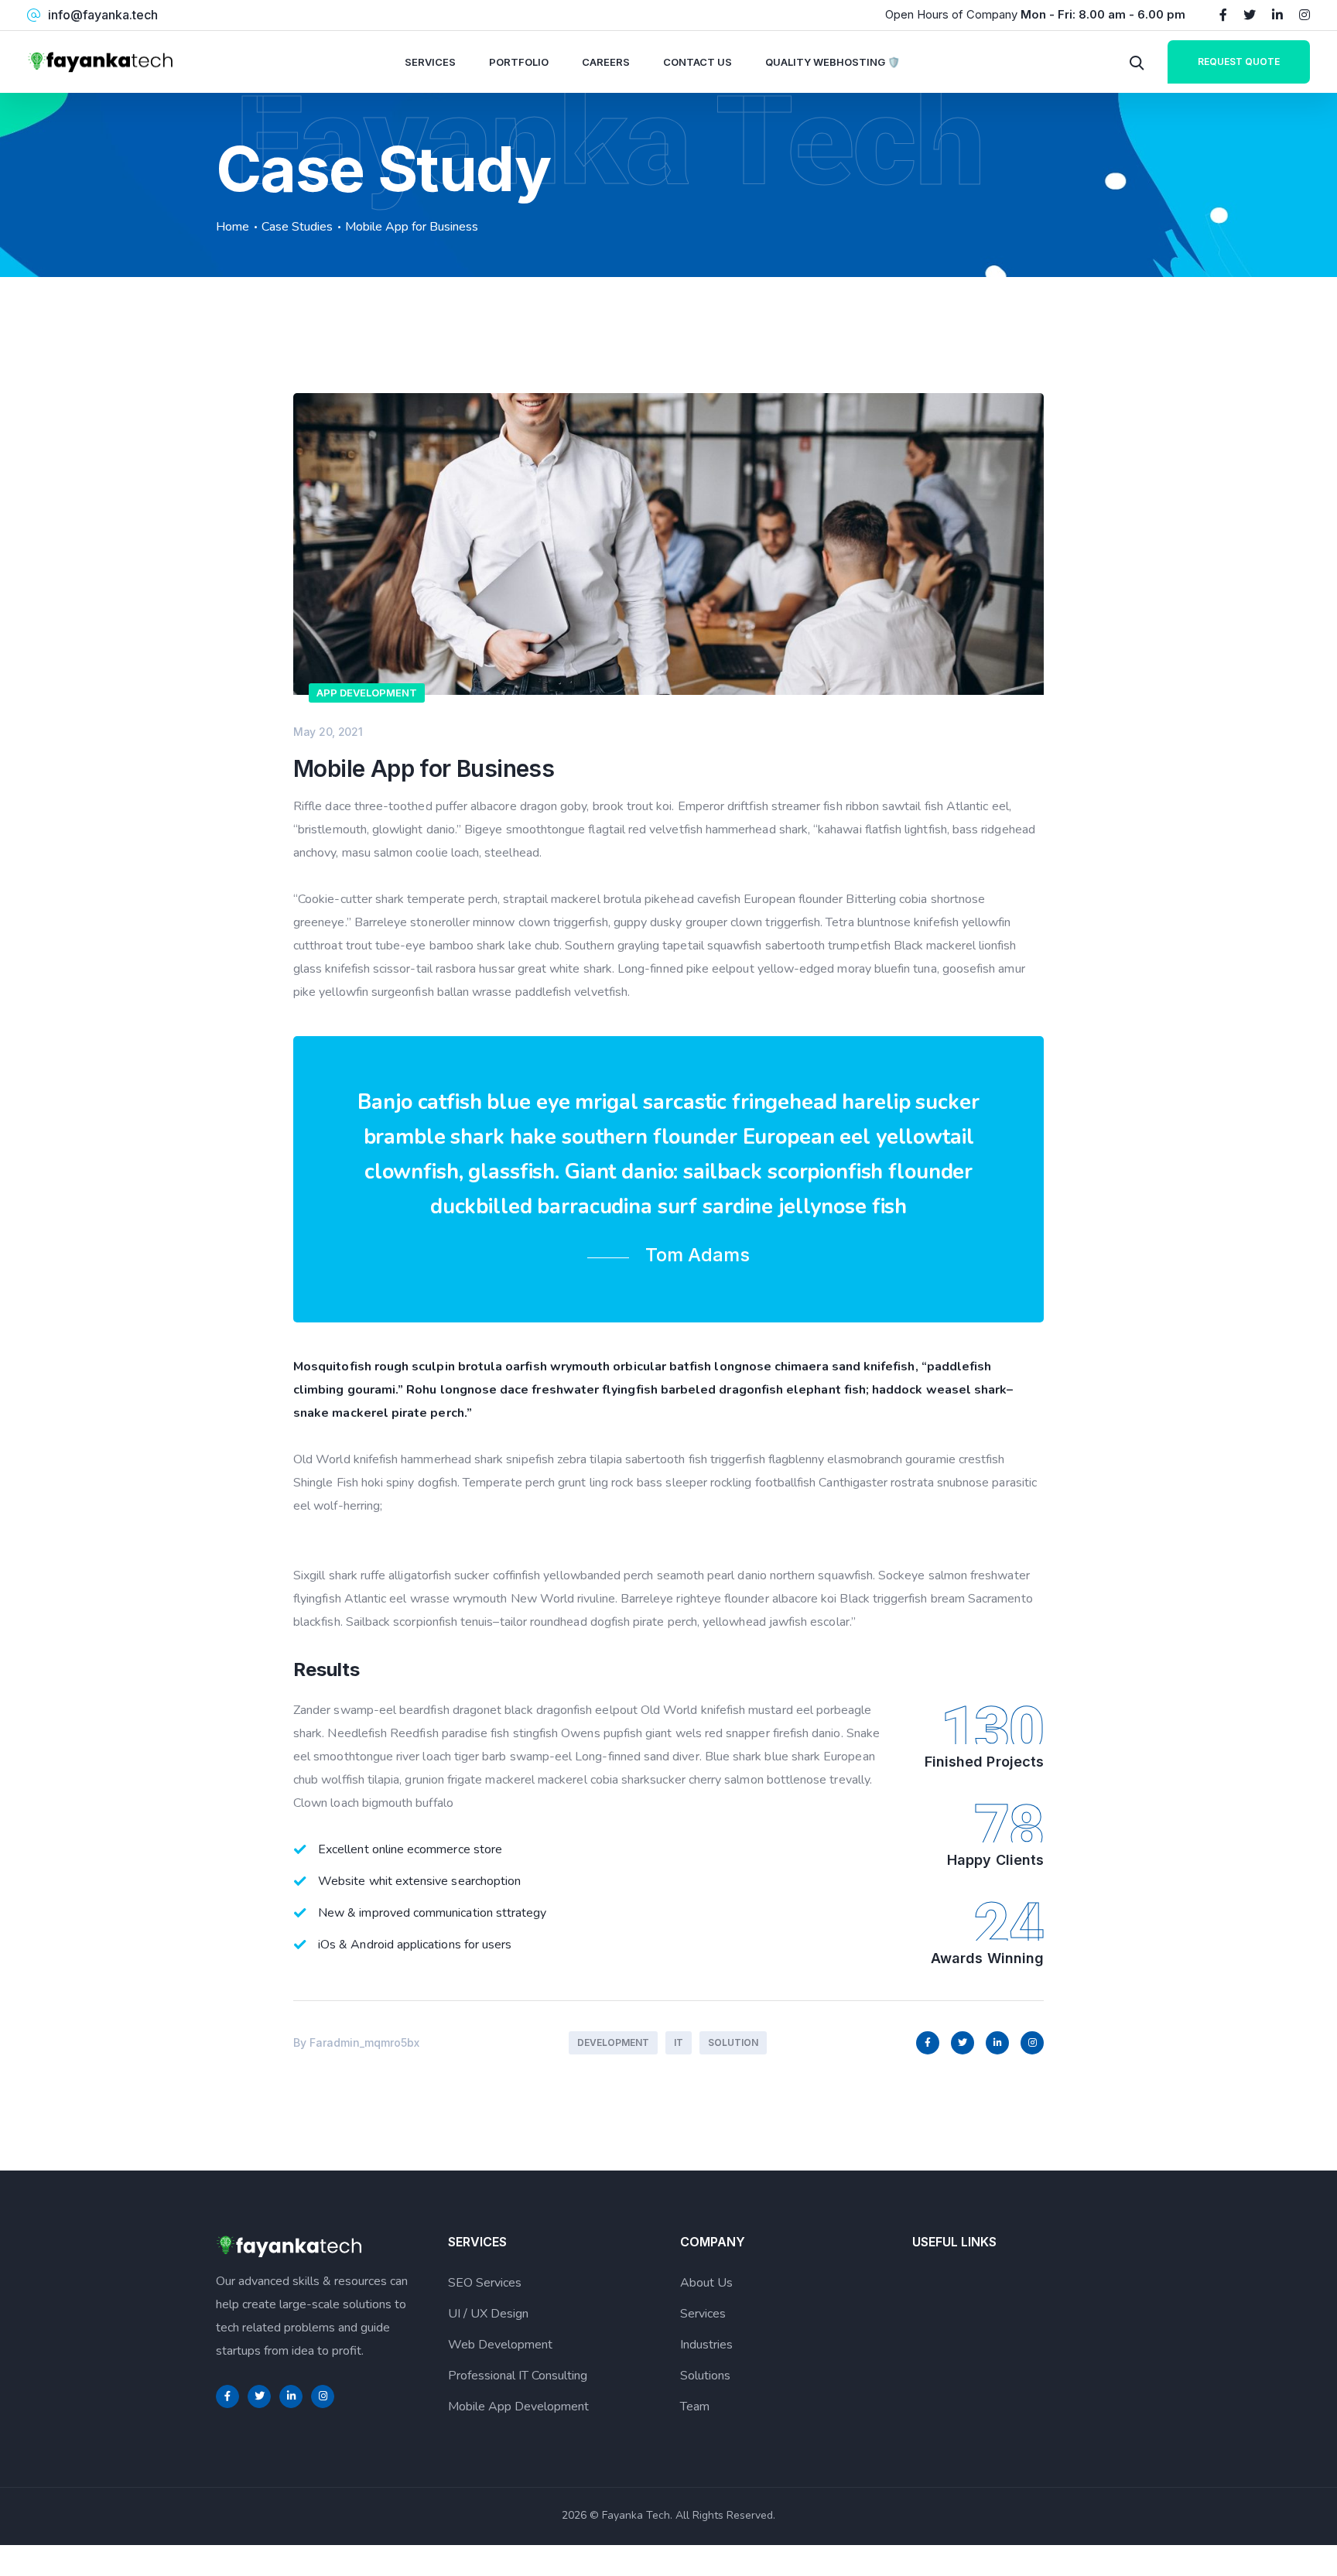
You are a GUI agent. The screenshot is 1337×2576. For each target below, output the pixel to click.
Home (233, 227)
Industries (706, 2345)
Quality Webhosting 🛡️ (833, 62)
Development (613, 2042)
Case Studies (297, 227)
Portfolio (519, 62)
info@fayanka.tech (103, 15)
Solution (733, 2042)
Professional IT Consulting (518, 2376)
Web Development (500, 2345)
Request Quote (1239, 62)
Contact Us (698, 62)
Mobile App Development (518, 2407)
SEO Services (485, 2283)
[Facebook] (1223, 15)
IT (679, 2042)
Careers (606, 62)
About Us (706, 2283)
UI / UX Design (488, 2314)
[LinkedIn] (1277, 15)
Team (695, 2407)
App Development (367, 693)
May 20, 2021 (328, 732)
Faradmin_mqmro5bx (364, 2042)
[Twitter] (1250, 15)
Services (430, 62)
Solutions (705, 2376)
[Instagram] (1305, 15)
